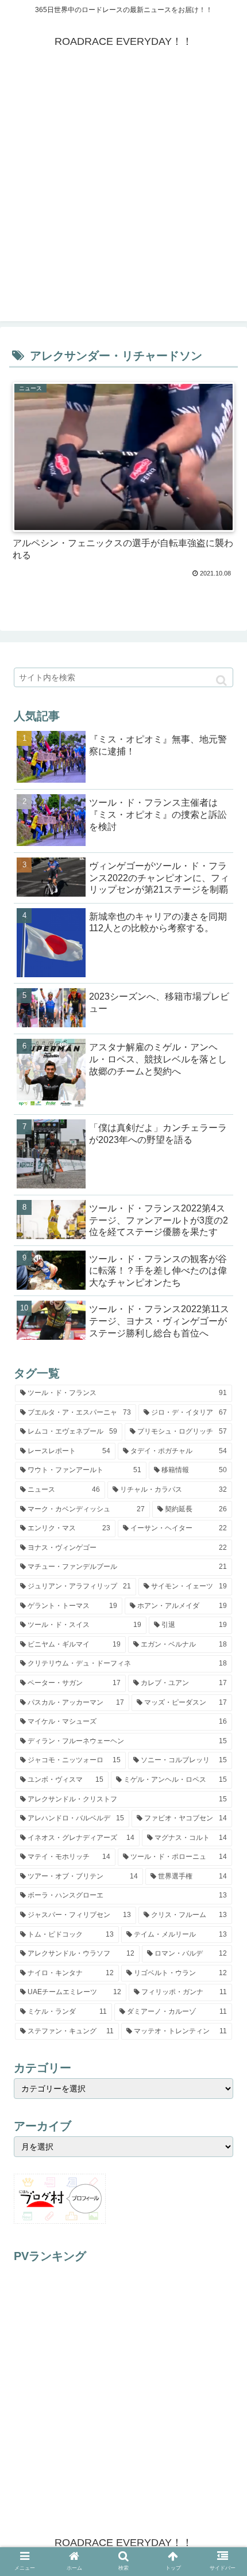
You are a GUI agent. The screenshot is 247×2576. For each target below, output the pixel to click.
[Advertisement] (123, 197)
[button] (221, 681)
